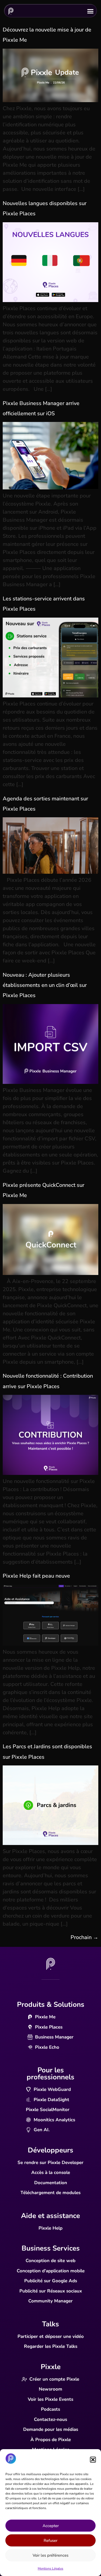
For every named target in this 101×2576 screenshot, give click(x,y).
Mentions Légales (50, 2568)
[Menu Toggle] (90, 10)
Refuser (50, 2541)
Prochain (84, 1937)
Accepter (51, 2526)
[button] (93, 2460)
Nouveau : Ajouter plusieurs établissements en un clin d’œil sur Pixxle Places (45, 985)
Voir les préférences (50, 2555)
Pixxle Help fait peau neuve (36, 1576)
